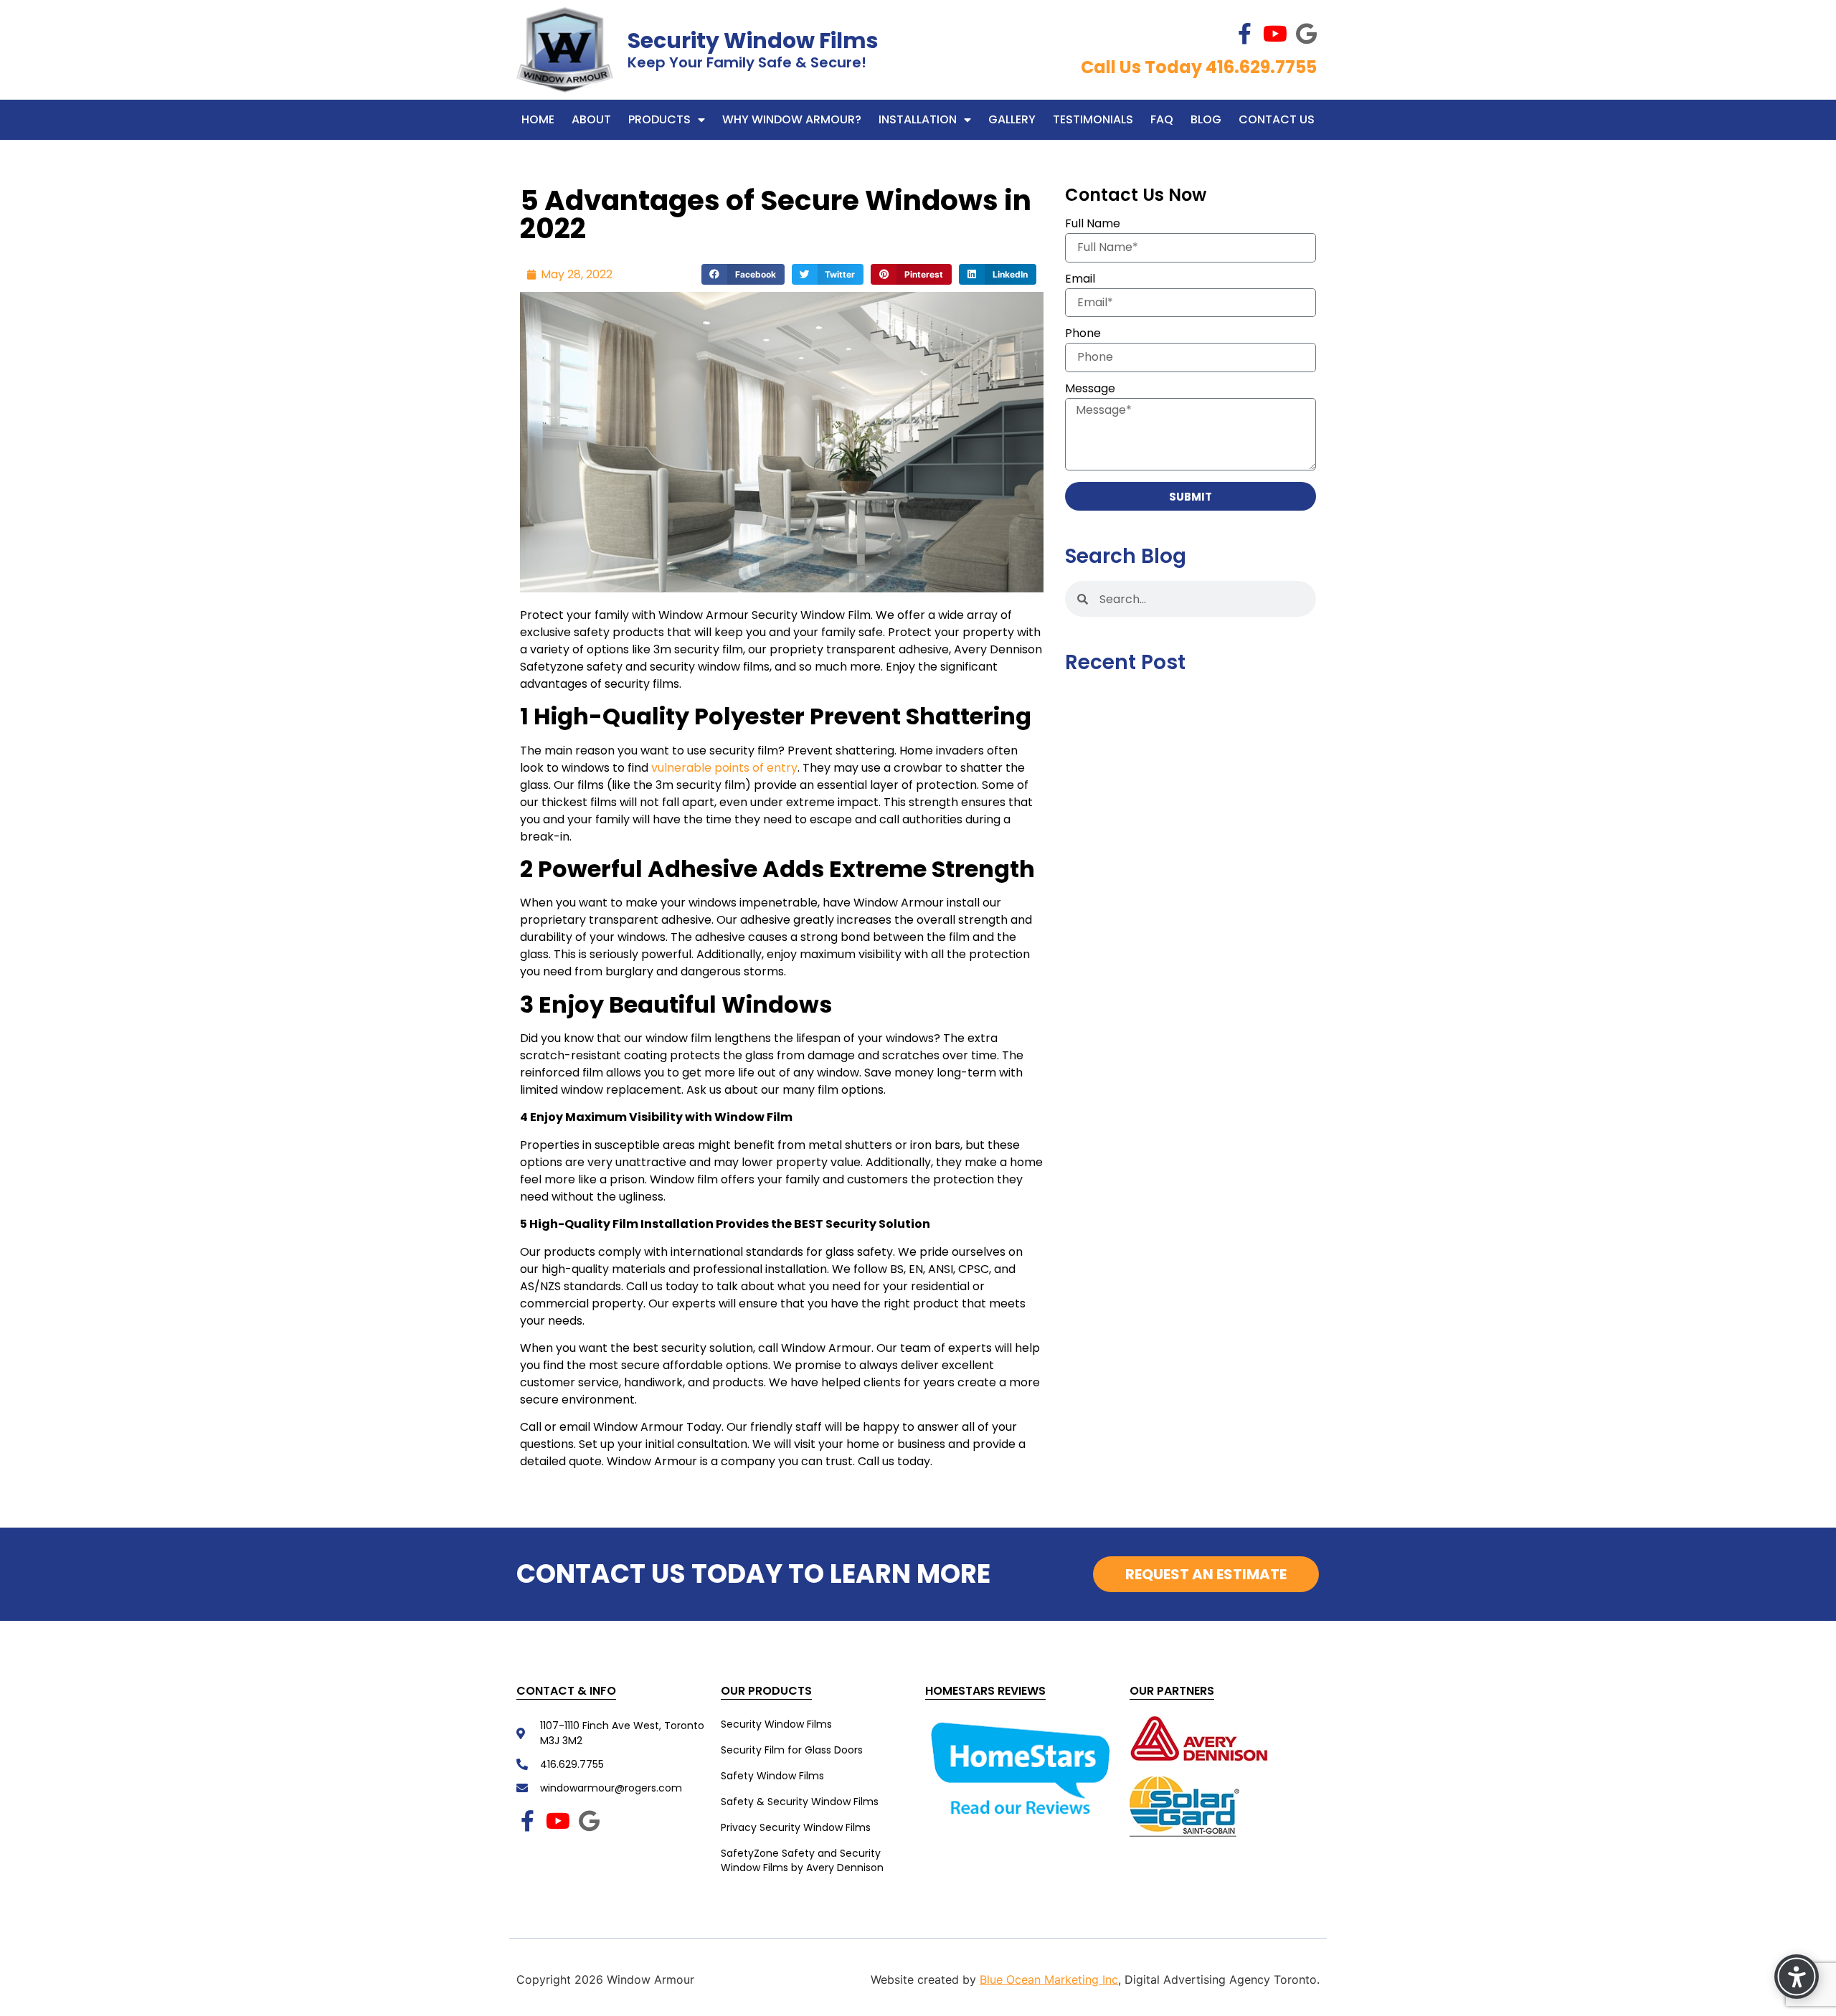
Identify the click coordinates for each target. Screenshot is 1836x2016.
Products (659, 119)
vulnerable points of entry (724, 768)
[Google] (1306, 34)
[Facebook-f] (1244, 34)
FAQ (1162, 119)
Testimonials (1093, 119)
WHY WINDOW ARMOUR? (792, 119)
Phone (1083, 335)
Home (538, 119)
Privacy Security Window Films (796, 1827)
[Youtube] (1275, 34)
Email (1080, 280)
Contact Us (1277, 119)
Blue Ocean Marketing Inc (1049, 1979)
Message (1090, 390)
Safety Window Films (772, 1776)
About (591, 119)
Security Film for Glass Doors (792, 1750)
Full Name (1093, 225)
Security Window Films (753, 41)
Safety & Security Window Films (800, 1802)
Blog (1206, 119)
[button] (743, 274)
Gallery (1012, 119)
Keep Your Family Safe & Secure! (747, 62)
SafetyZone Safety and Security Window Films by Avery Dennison (802, 1860)
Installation (918, 119)
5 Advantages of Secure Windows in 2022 (776, 214)
